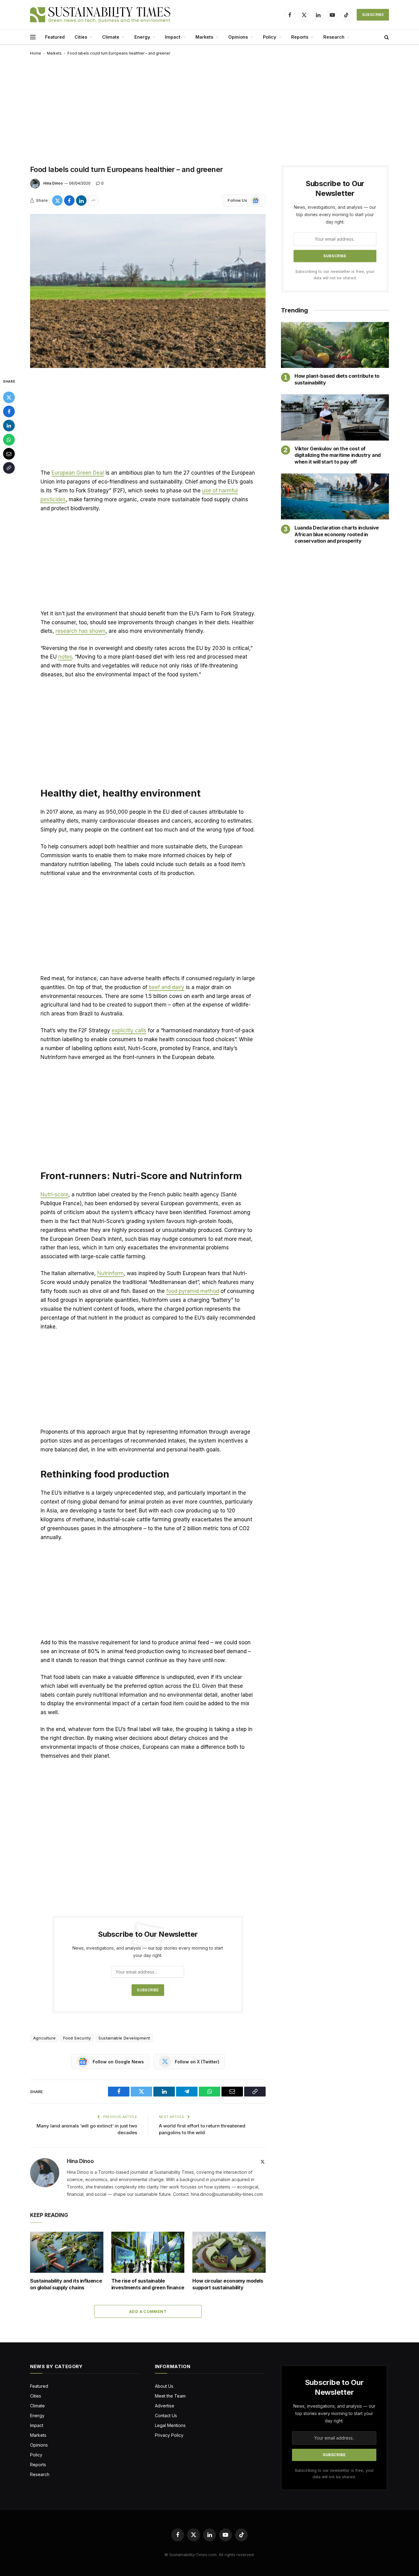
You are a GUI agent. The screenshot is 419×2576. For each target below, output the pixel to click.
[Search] (386, 37)
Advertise (165, 2406)
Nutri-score (54, 1194)
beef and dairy (167, 987)
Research (334, 37)
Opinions (238, 37)
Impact (173, 37)
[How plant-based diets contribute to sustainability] (335, 345)
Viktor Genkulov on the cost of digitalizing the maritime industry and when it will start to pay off (338, 455)
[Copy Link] (9, 468)
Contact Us (166, 2415)
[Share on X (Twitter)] (57, 201)
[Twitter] (9, 397)
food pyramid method (193, 1291)
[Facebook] (9, 411)
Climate (111, 37)
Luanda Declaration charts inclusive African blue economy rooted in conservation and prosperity (337, 534)
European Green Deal (78, 473)
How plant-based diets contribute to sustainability (337, 379)
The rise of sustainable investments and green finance (148, 2284)
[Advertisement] (209, 109)
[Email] (9, 454)
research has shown (81, 631)
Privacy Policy (169, 2435)
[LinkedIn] (9, 426)
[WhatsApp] (9, 440)
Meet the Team (170, 2396)
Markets (204, 37)
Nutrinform (110, 1273)
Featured (55, 37)
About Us (164, 2386)
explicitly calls (129, 1030)
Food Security (77, 2038)
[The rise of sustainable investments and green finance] (148, 2252)
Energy (142, 37)
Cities (81, 37)
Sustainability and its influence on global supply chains (66, 2284)
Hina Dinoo (53, 183)
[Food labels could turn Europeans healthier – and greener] (148, 291)
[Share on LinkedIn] (81, 201)
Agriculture (44, 2038)
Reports (300, 37)
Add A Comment (148, 2311)
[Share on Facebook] (69, 201)
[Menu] (33, 37)
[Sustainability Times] (100, 15)
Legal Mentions (170, 2425)
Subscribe (373, 15)
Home (36, 53)
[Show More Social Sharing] (93, 201)
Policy (269, 37)
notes (65, 657)
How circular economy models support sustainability (228, 2284)
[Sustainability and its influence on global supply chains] (67, 2252)
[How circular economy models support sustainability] (229, 2252)
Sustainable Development (124, 2038)
